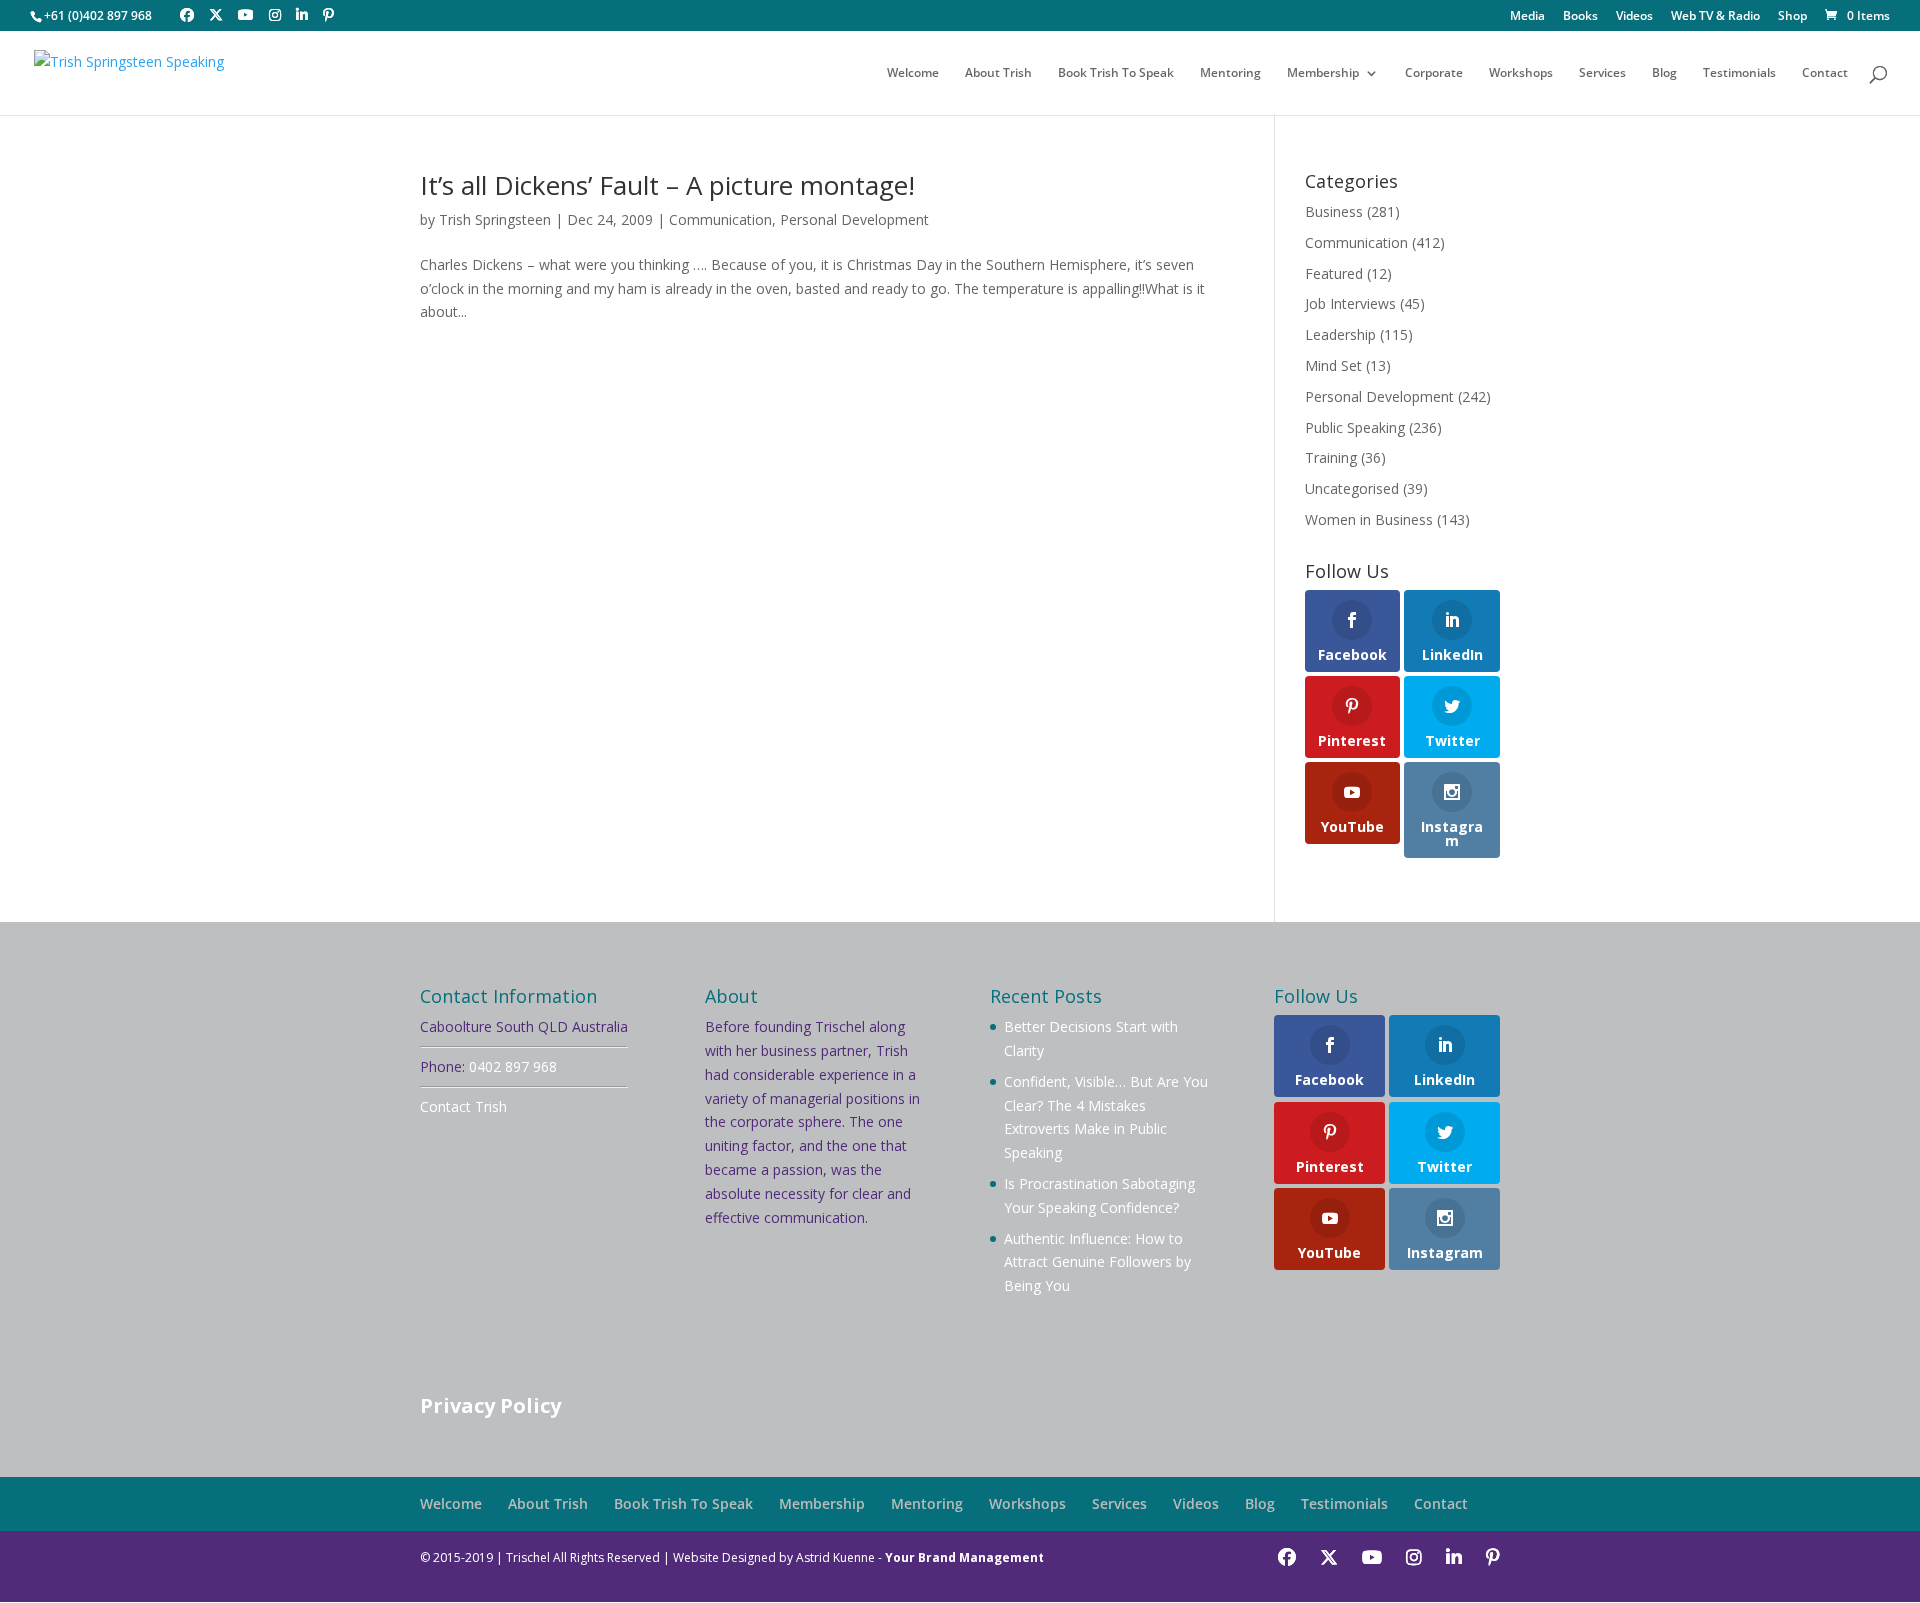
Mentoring (1230, 73)
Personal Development (854, 219)
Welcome (913, 73)
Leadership (1340, 334)
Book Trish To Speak (1116, 73)
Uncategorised (1352, 488)
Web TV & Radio (1715, 17)
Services (1602, 73)
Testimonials (1739, 73)
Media (1527, 17)
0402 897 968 (513, 1066)
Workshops (1521, 73)
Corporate (1434, 73)
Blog (1664, 73)
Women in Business (1369, 519)
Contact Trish (463, 1106)
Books (1580, 17)
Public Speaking (1355, 427)
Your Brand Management (964, 1557)
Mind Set (1333, 365)
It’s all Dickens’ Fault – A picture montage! (667, 185)
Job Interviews (1350, 303)
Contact (1825, 73)
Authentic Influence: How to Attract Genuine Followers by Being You (1097, 1262)
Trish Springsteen (495, 219)
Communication (720, 219)
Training (1331, 457)
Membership (1323, 73)
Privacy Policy (490, 1405)
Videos (1634, 17)
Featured (1334, 273)
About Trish (998, 73)
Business (1334, 211)
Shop (1792, 17)
